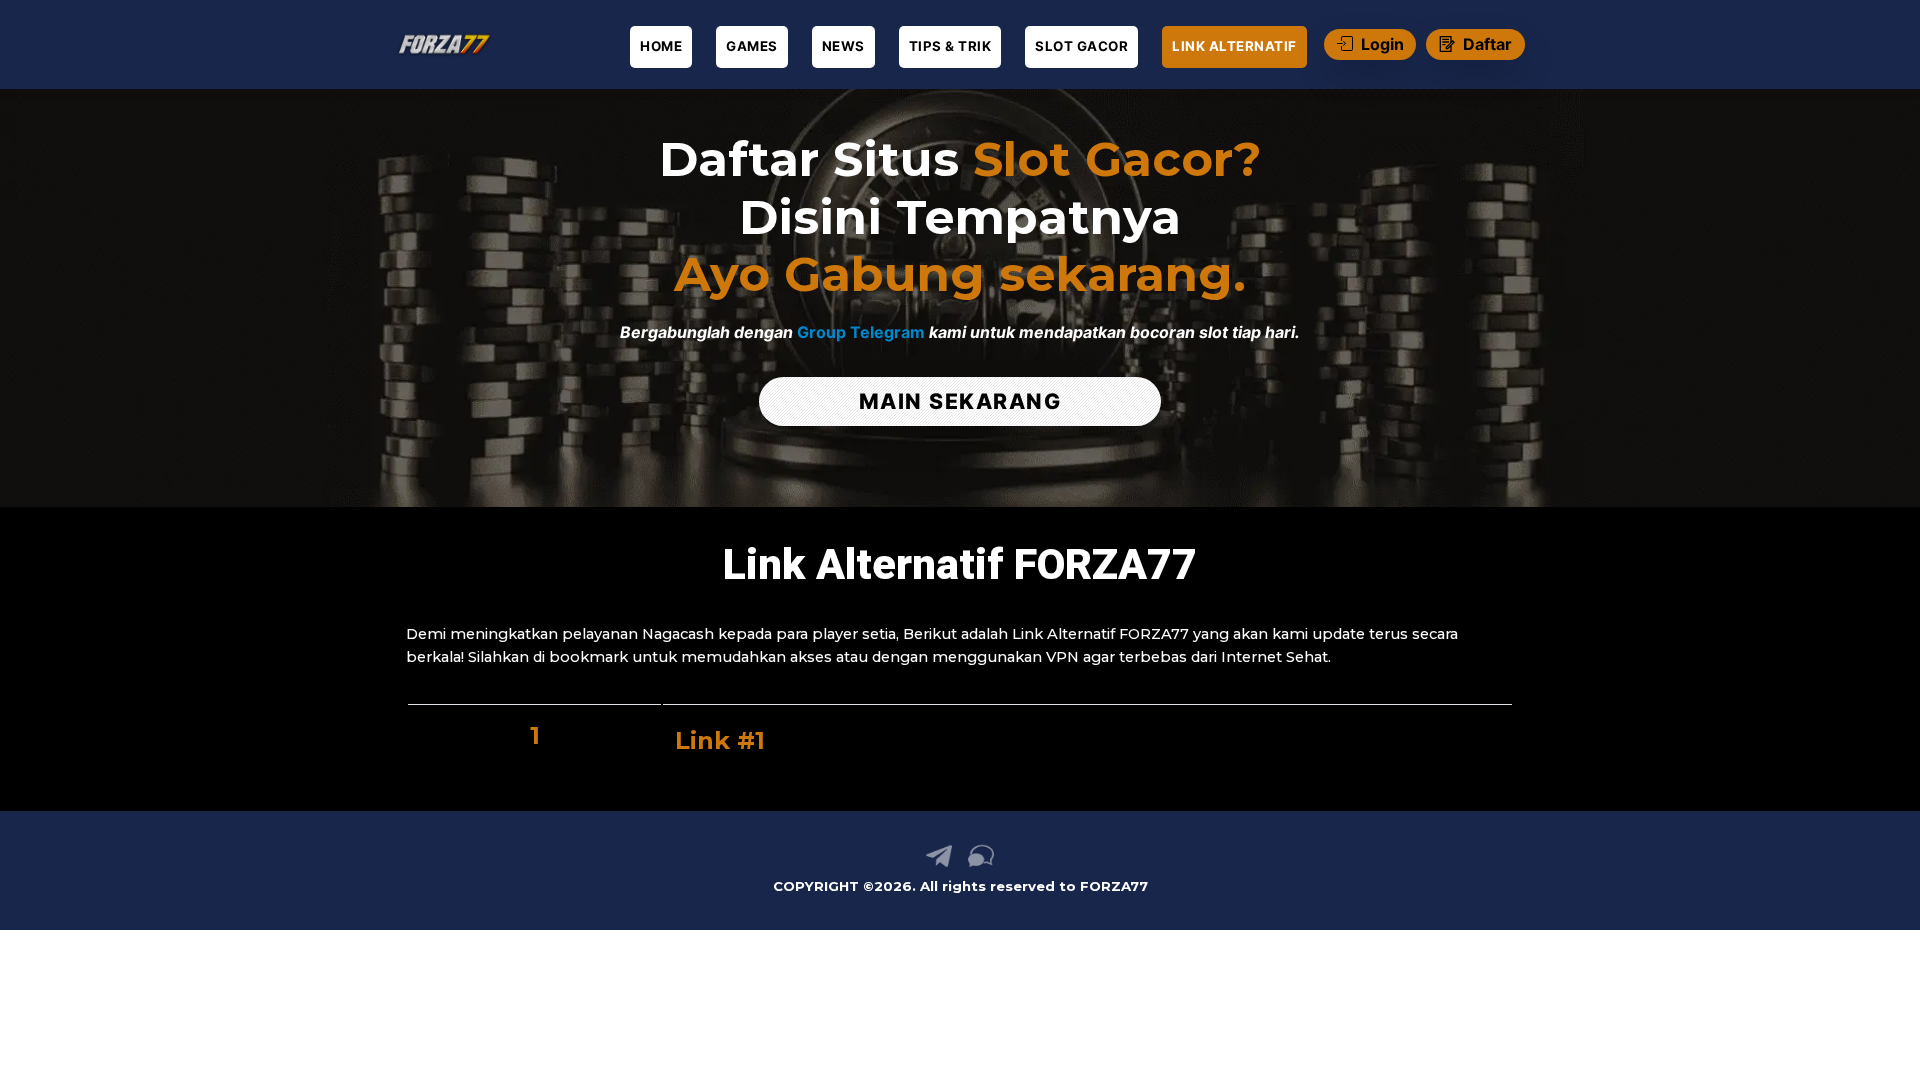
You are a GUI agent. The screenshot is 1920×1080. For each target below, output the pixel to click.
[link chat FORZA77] (981, 863)
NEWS (843, 46)
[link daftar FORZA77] (450, 44)
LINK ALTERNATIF (1234, 46)
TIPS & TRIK (950, 46)
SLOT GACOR (1081, 46)
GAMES (752, 46)
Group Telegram (861, 332)
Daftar (1487, 44)
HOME (661, 46)
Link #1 (720, 740)
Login (1382, 44)
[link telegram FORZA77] (939, 863)
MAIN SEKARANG (960, 401)
